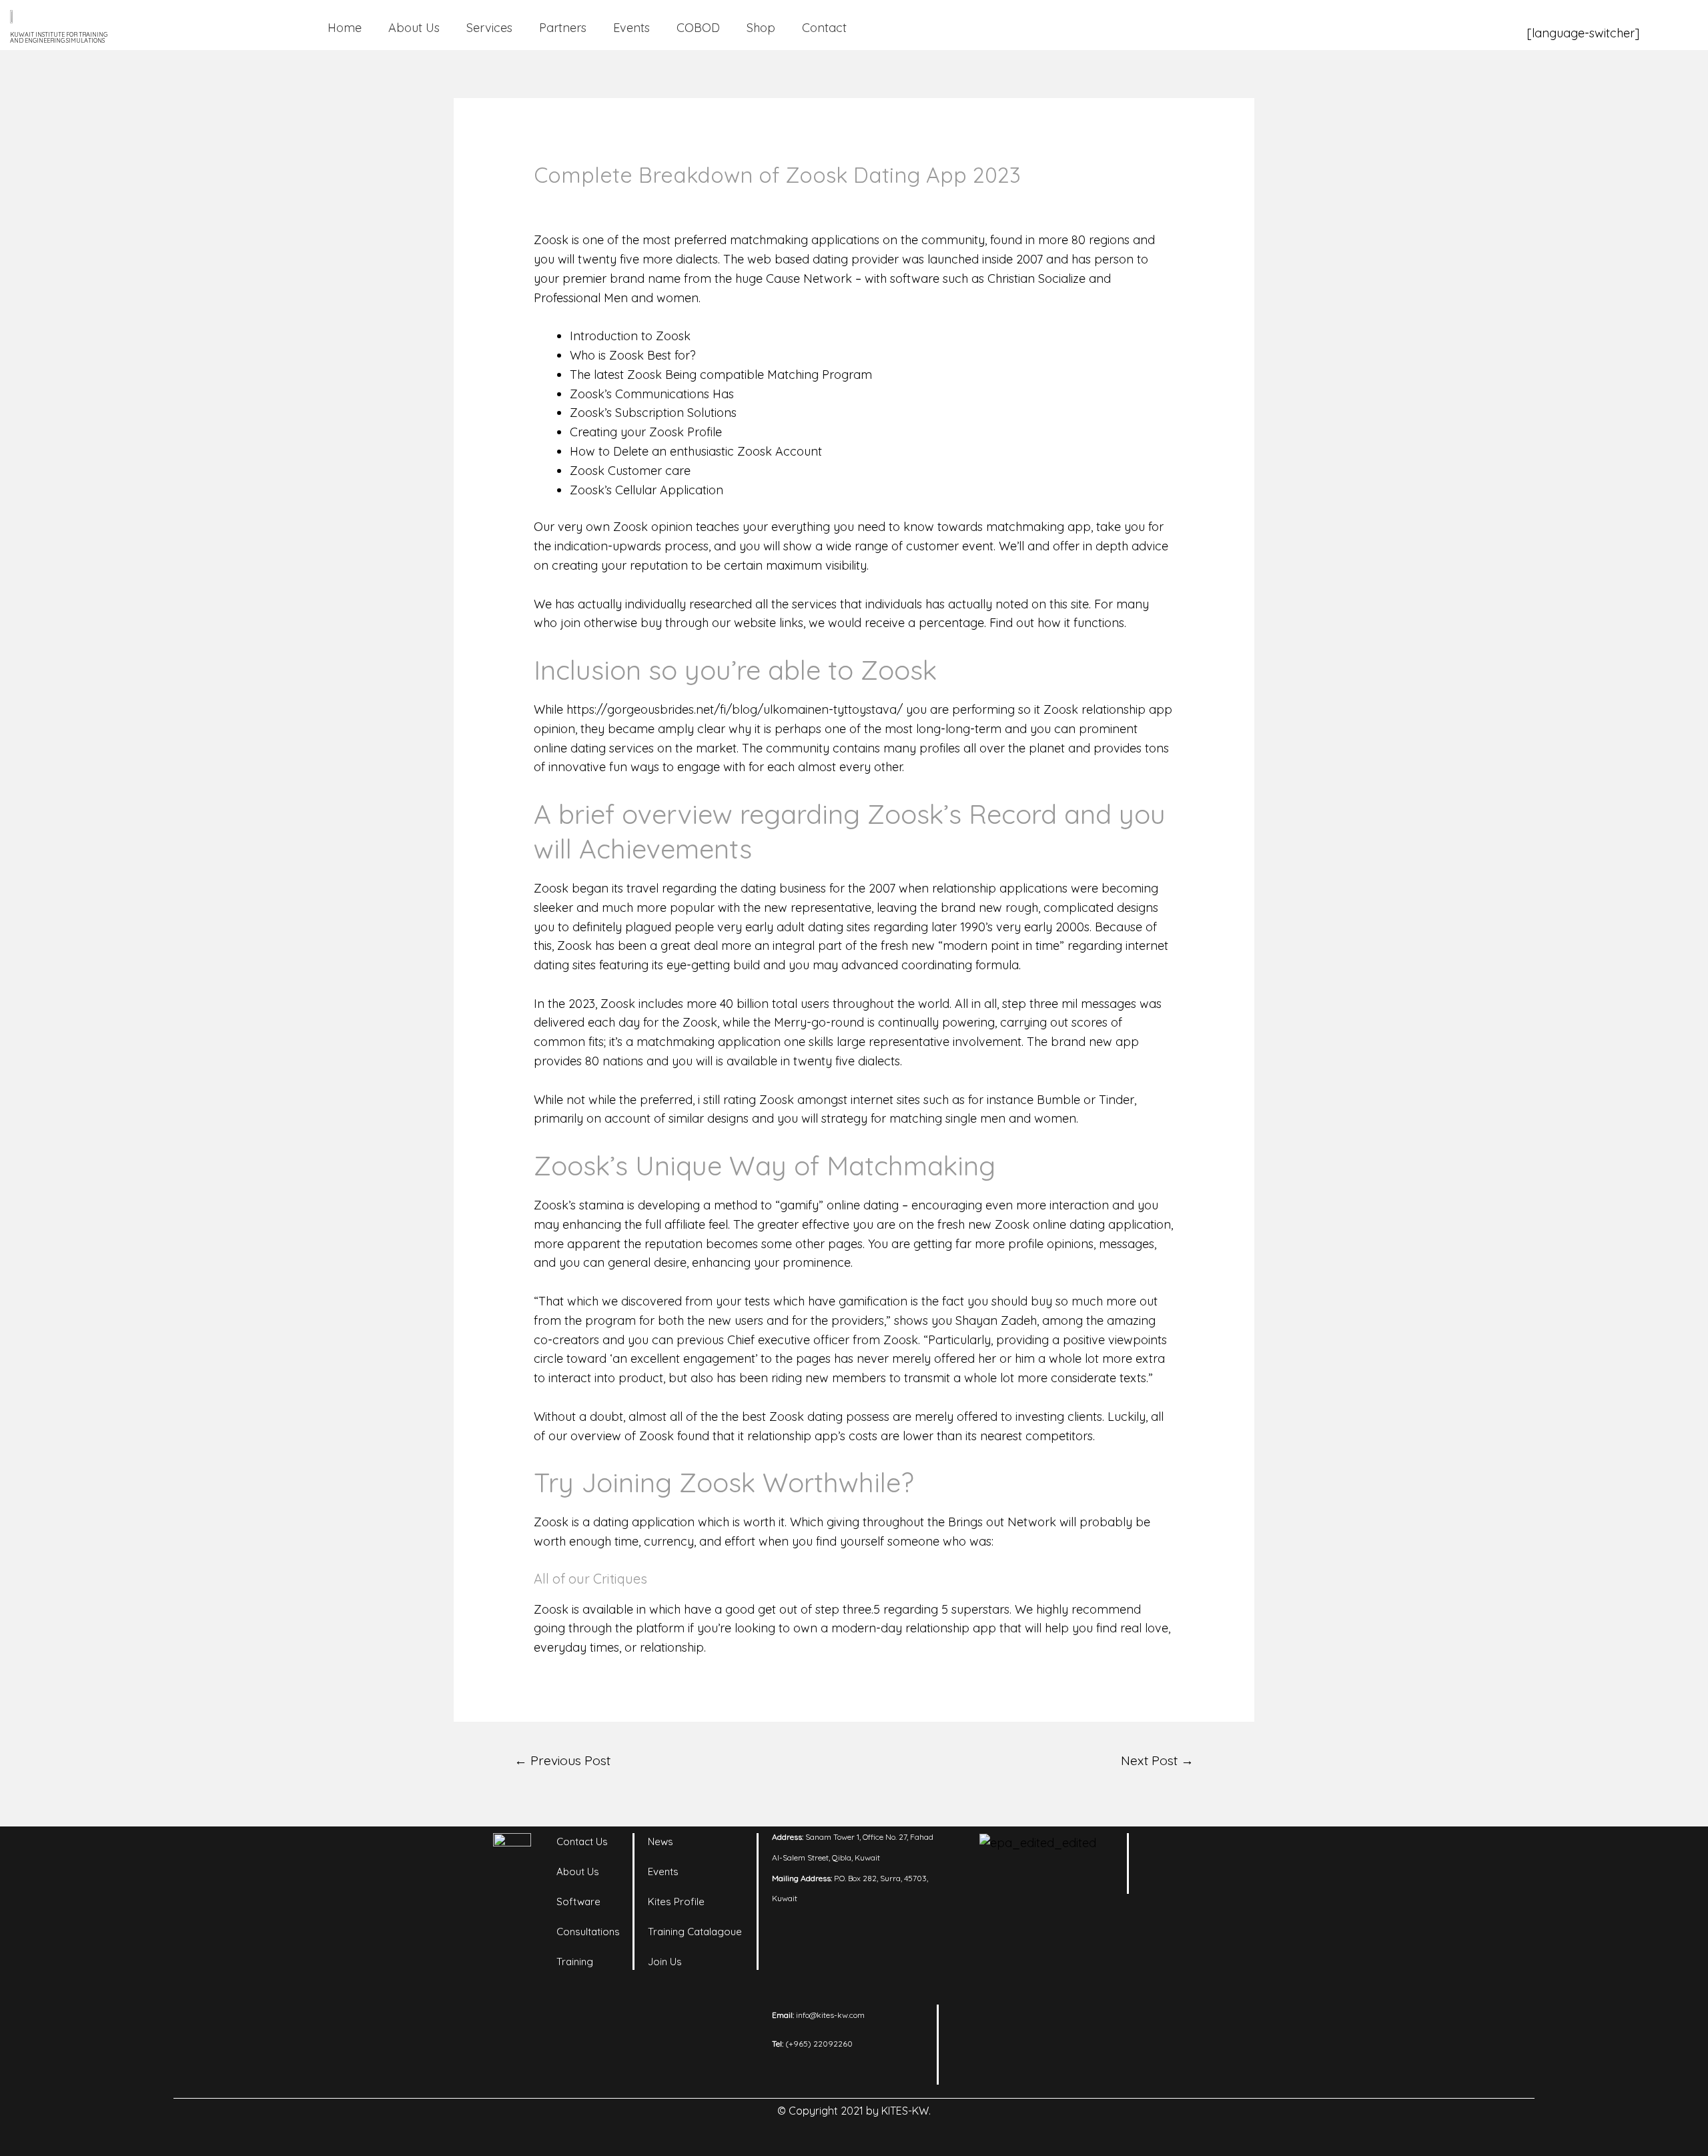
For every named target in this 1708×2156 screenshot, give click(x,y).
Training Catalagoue (695, 1932)
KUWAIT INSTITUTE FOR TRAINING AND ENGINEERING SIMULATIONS (59, 37)
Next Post (1157, 1760)
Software (578, 1902)
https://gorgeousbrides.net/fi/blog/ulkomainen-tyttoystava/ (735, 709)
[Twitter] (1164, 1883)
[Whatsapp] (1201, 1883)
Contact (824, 28)
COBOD (698, 28)
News (661, 1841)
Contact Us (582, 1841)
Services (489, 28)
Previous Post (562, 1760)
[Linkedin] (1164, 1850)
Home (345, 28)
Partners (563, 28)
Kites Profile (676, 1902)
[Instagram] (1201, 1850)
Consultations (588, 1932)
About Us (414, 28)
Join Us (665, 1962)
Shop (761, 28)
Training (575, 1962)
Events (631, 28)
